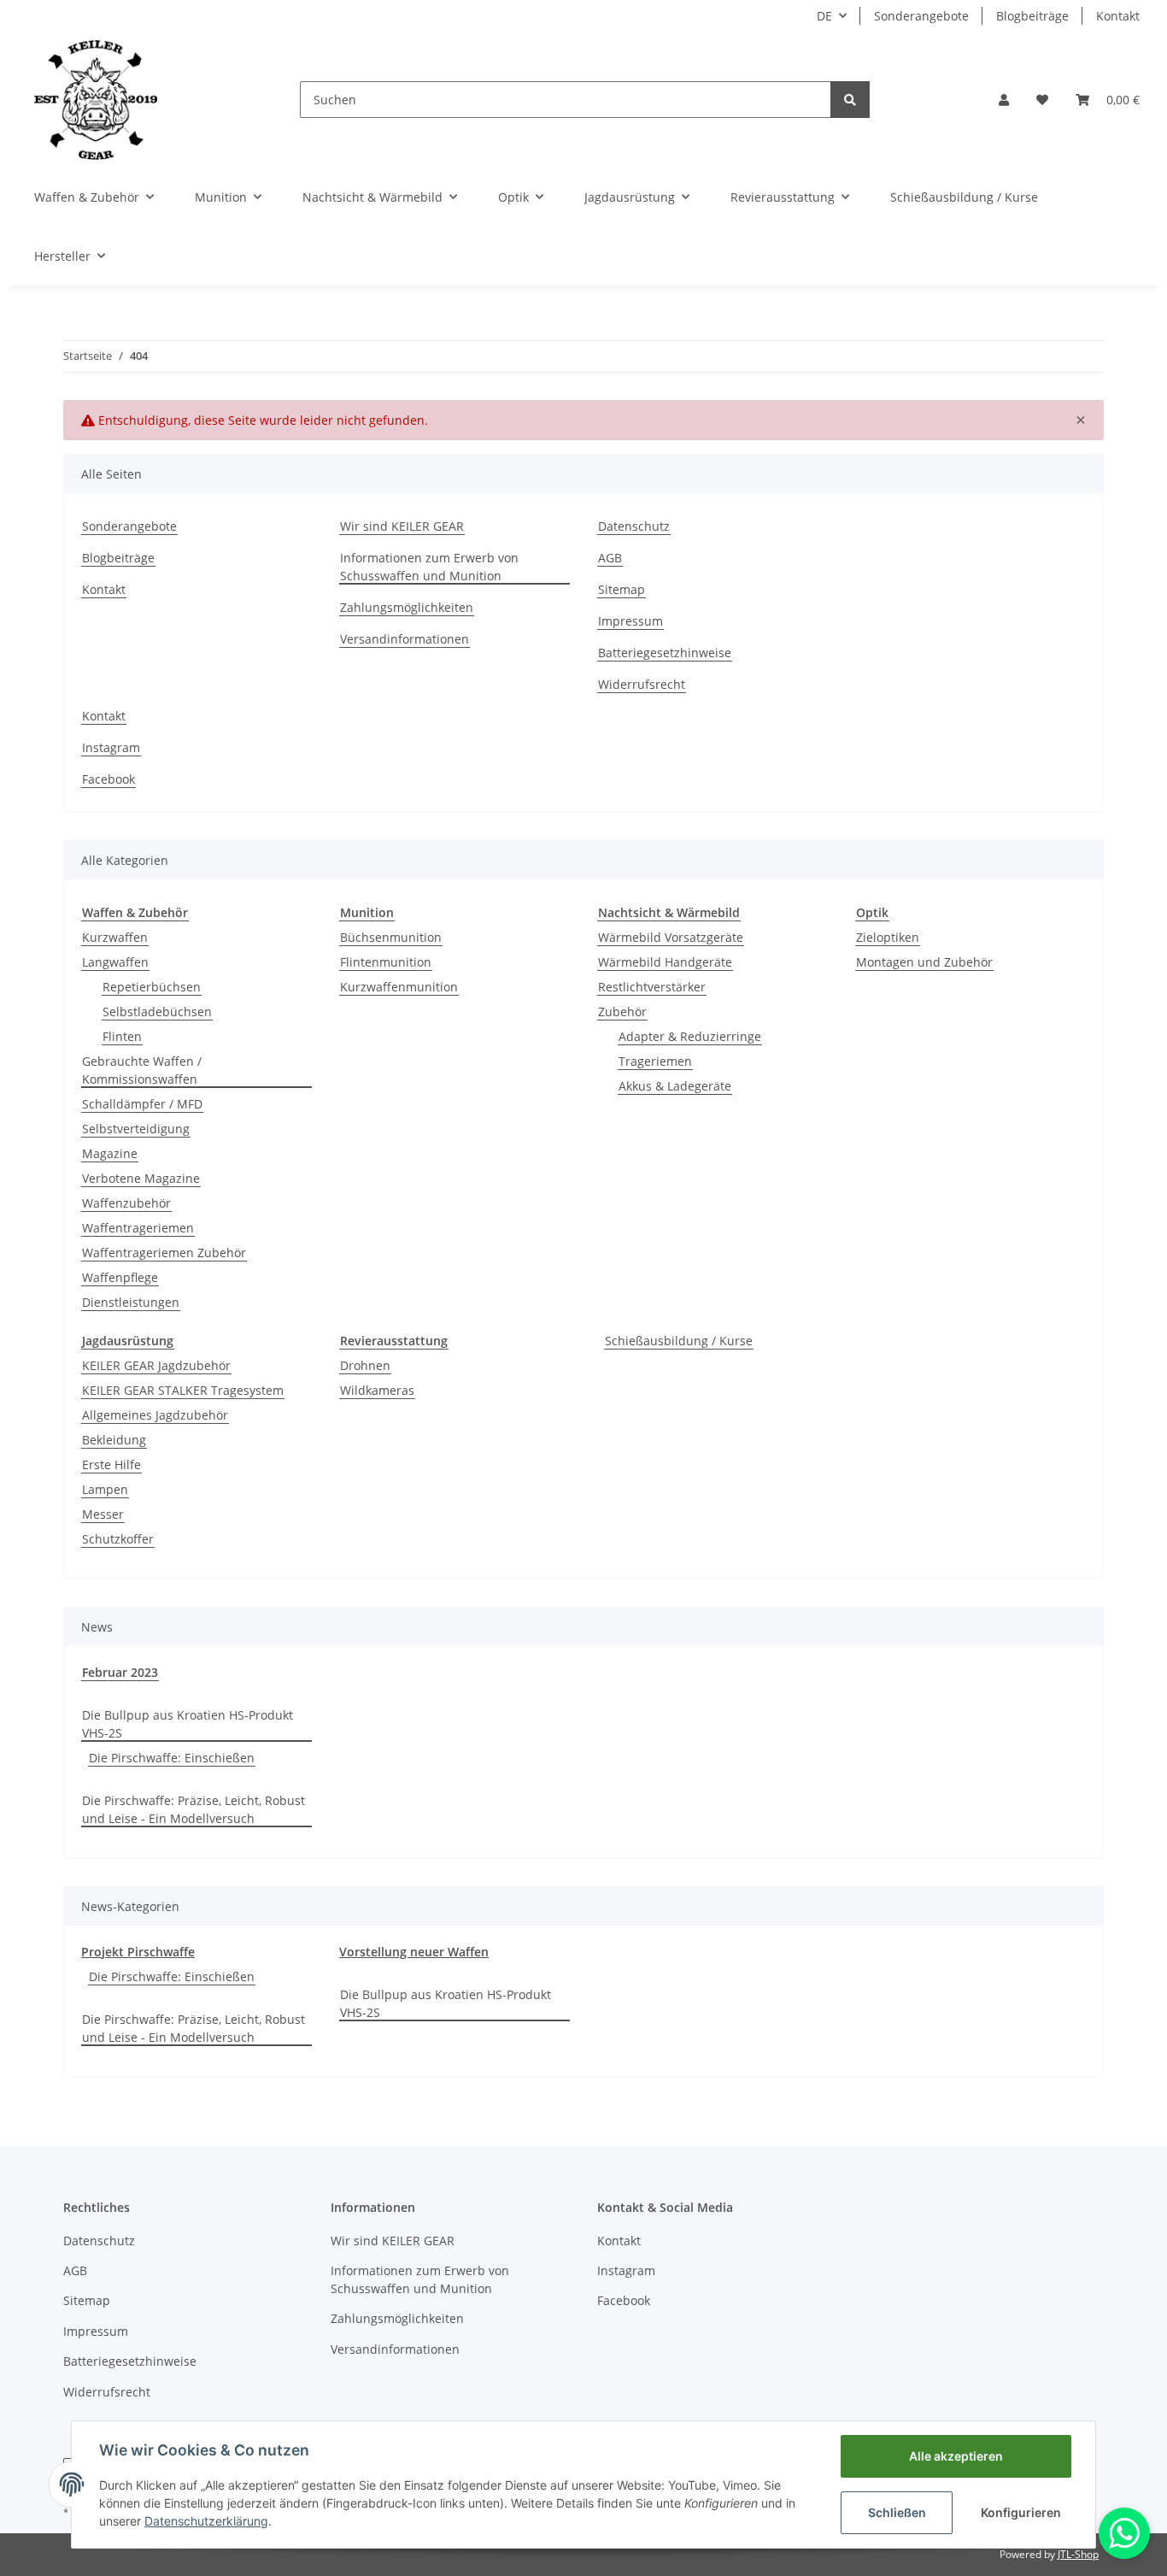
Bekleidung (114, 1440)
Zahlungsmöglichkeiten (407, 607)
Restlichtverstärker (652, 987)
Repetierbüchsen (152, 987)
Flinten (122, 1036)
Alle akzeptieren (956, 2456)
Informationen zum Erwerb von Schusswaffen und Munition (429, 567)
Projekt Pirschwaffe (138, 1952)
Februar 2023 (120, 1672)
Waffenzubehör (126, 1203)
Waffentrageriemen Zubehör (164, 1253)
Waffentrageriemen (138, 1228)
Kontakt (1118, 16)
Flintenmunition (386, 962)
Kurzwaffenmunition (399, 987)
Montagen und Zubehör (924, 962)
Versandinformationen (405, 639)
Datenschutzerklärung (206, 2521)
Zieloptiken (888, 937)
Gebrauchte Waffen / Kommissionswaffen (142, 1070)
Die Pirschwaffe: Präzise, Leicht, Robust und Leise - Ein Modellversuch (194, 1809)
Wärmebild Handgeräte (665, 962)
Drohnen (365, 1365)
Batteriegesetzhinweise (665, 653)
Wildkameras (377, 1390)
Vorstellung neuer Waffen (414, 1952)
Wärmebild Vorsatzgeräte (671, 937)
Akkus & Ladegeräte (675, 1086)
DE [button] (824, 16)
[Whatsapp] (1124, 2533)
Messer (103, 1514)
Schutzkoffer (118, 1539)
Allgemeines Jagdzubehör (155, 1415)
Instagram (111, 747)
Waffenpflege (120, 1277)
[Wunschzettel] (1042, 100)
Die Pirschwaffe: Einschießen (172, 1758)
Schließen (897, 2512)
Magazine (110, 1153)
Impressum (630, 621)
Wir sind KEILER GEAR (402, 526)
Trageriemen (655, 1061)
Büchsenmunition (391, 937)
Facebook (108, 779)
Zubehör (622, 1012)
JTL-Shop (1078, 2554)
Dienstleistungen (131, 1302)
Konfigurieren (1021, 2512)
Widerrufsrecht (642, 684)
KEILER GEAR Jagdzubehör (156, 1365)
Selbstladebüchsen (157, 1012)
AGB (610, 558)
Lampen (105, 1489)
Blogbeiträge (1032, 16)
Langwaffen (115, 962)
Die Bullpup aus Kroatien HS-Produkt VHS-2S (188, 1724)
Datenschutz (634, 526)
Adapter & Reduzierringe (690, 1036)
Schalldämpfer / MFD (142, 1104)
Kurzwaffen (115, 937)
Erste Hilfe (111, 1464)
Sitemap (622, 589)
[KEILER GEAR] (96, 100)
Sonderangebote (921, 16)
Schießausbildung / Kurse (679, 1341)
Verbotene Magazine (141, 1178)
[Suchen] (850, 100)
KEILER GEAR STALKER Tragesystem (183, 1390)
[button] (1004, 100)
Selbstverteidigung (136, 1129)
